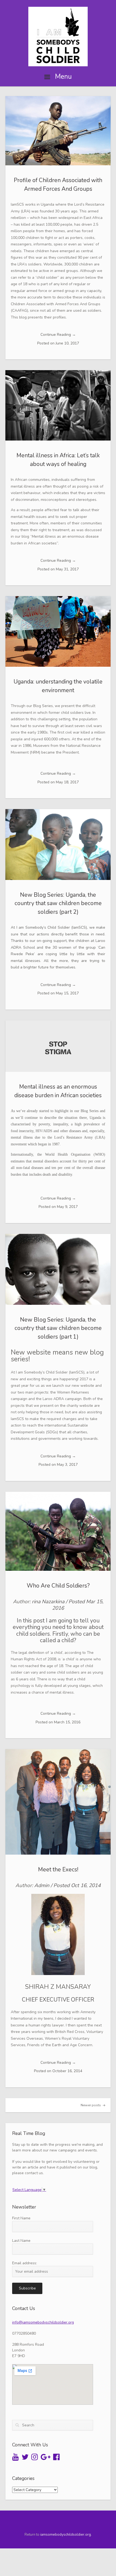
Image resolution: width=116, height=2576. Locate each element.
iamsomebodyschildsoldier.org (66, 2535)
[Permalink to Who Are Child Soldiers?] (58, 1531)
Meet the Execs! (58, 1869)
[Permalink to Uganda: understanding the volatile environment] (58, 631)
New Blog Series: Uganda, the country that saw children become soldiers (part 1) (58, 1328)
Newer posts (91, 2105)
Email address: (25, 2263)
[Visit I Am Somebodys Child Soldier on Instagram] (35, 2458)
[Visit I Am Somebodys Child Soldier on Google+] (46, 2458)
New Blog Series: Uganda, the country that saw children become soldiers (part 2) (58, 903)
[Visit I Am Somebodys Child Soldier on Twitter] (25, 2458)
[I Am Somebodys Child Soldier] (58, 37)
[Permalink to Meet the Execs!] (58, 1802)
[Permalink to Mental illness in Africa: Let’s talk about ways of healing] (58, 405)
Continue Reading (58, 335)
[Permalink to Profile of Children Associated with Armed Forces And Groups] (58, 131)
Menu (63, 77)
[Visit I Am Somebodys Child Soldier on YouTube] (15, 2458)
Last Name (21, 2241)
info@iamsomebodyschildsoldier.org (43, 2322)
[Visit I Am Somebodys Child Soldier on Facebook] (56, 2458)
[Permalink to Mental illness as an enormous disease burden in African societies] (58, 1046)
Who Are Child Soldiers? (58, 1586)
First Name (21, 2218)
